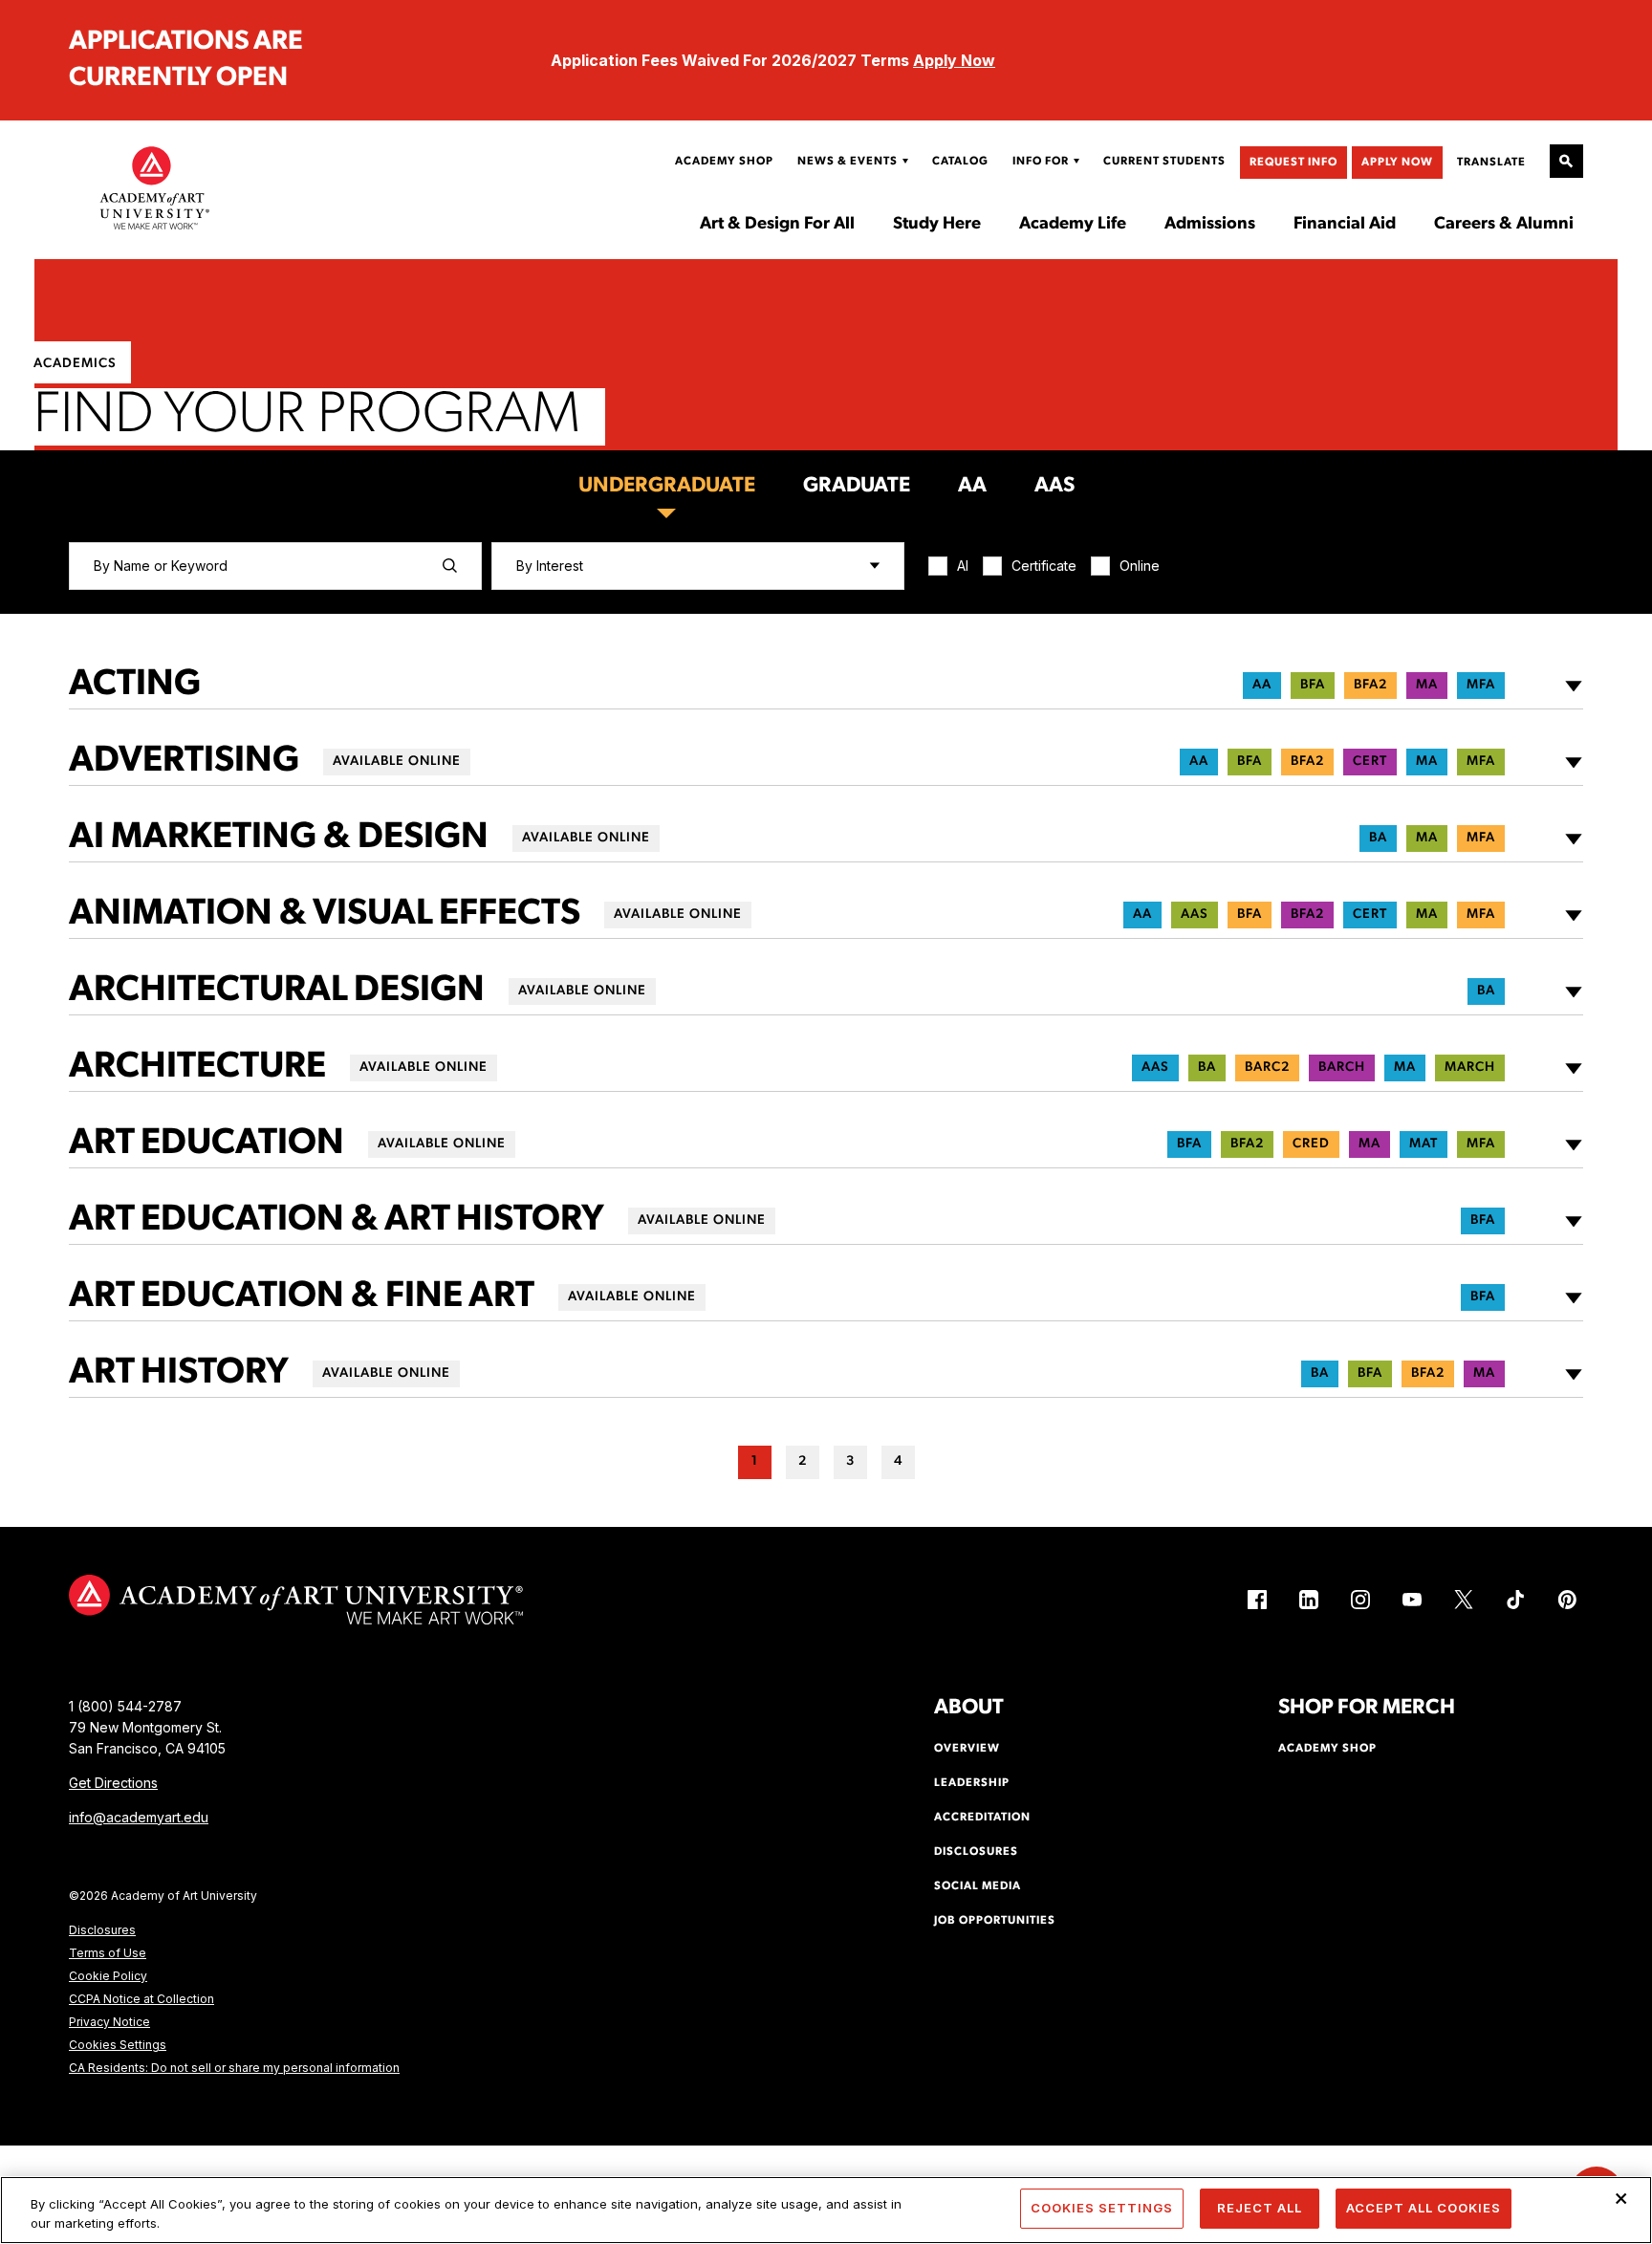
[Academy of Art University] (155, 187)
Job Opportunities (995, 1921)
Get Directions (113, 1783)
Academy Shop (724, 162)
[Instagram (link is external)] (1360, 1600)
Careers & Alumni (1504, 225)
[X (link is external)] (1464, 1600)
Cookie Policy (108, 1976)
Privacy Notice (109, 2022)
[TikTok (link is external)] (1515, 1600)
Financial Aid (1345, 225)
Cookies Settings (118, 2045)
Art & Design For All (777, 225)
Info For (1041, 162)
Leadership (972, 1783)
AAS (1054, 486)
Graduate (857, 486)
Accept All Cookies (1424, 2208)
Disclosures (102, 1930)
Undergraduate (667, 486)
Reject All (1260, 2208)
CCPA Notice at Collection (141, 1999)
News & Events (848, 162)
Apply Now (954, 60)
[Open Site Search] (1566, 161)
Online (1140, 566)
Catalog (960, 162)
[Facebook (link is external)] (1257, 1600)
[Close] (1621, 2198)
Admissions (1210, 225)
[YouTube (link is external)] (1412, 1600)
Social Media (978, 1886)
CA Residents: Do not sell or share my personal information (234, 2068)
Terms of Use (108, 1953)
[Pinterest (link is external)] (1567, 1600)
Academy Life (1073, 225)
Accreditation (982, 1818)
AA (972, 486)
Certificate (1044, 566)
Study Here (937, 225)
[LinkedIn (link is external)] (1309, 1600)
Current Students (1164, 162)
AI (963, 566)
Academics (75, 364)
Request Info (1293, 163)
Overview (967, 1749)
